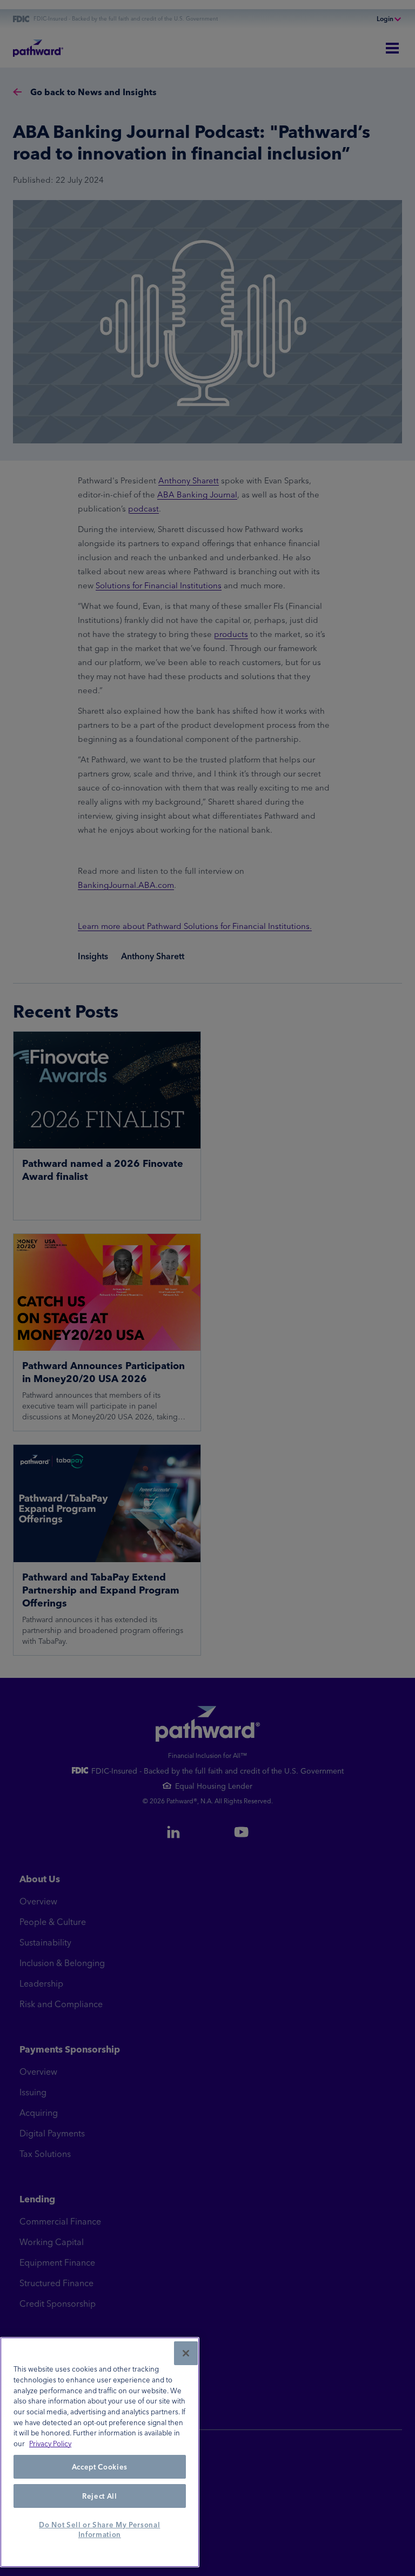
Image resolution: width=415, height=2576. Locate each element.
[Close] (186, 2353)
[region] (100, 2452)
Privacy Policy (50, 2444)
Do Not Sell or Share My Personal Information (99, 2529)
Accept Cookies (100, 2467)
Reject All (100, 2496)
